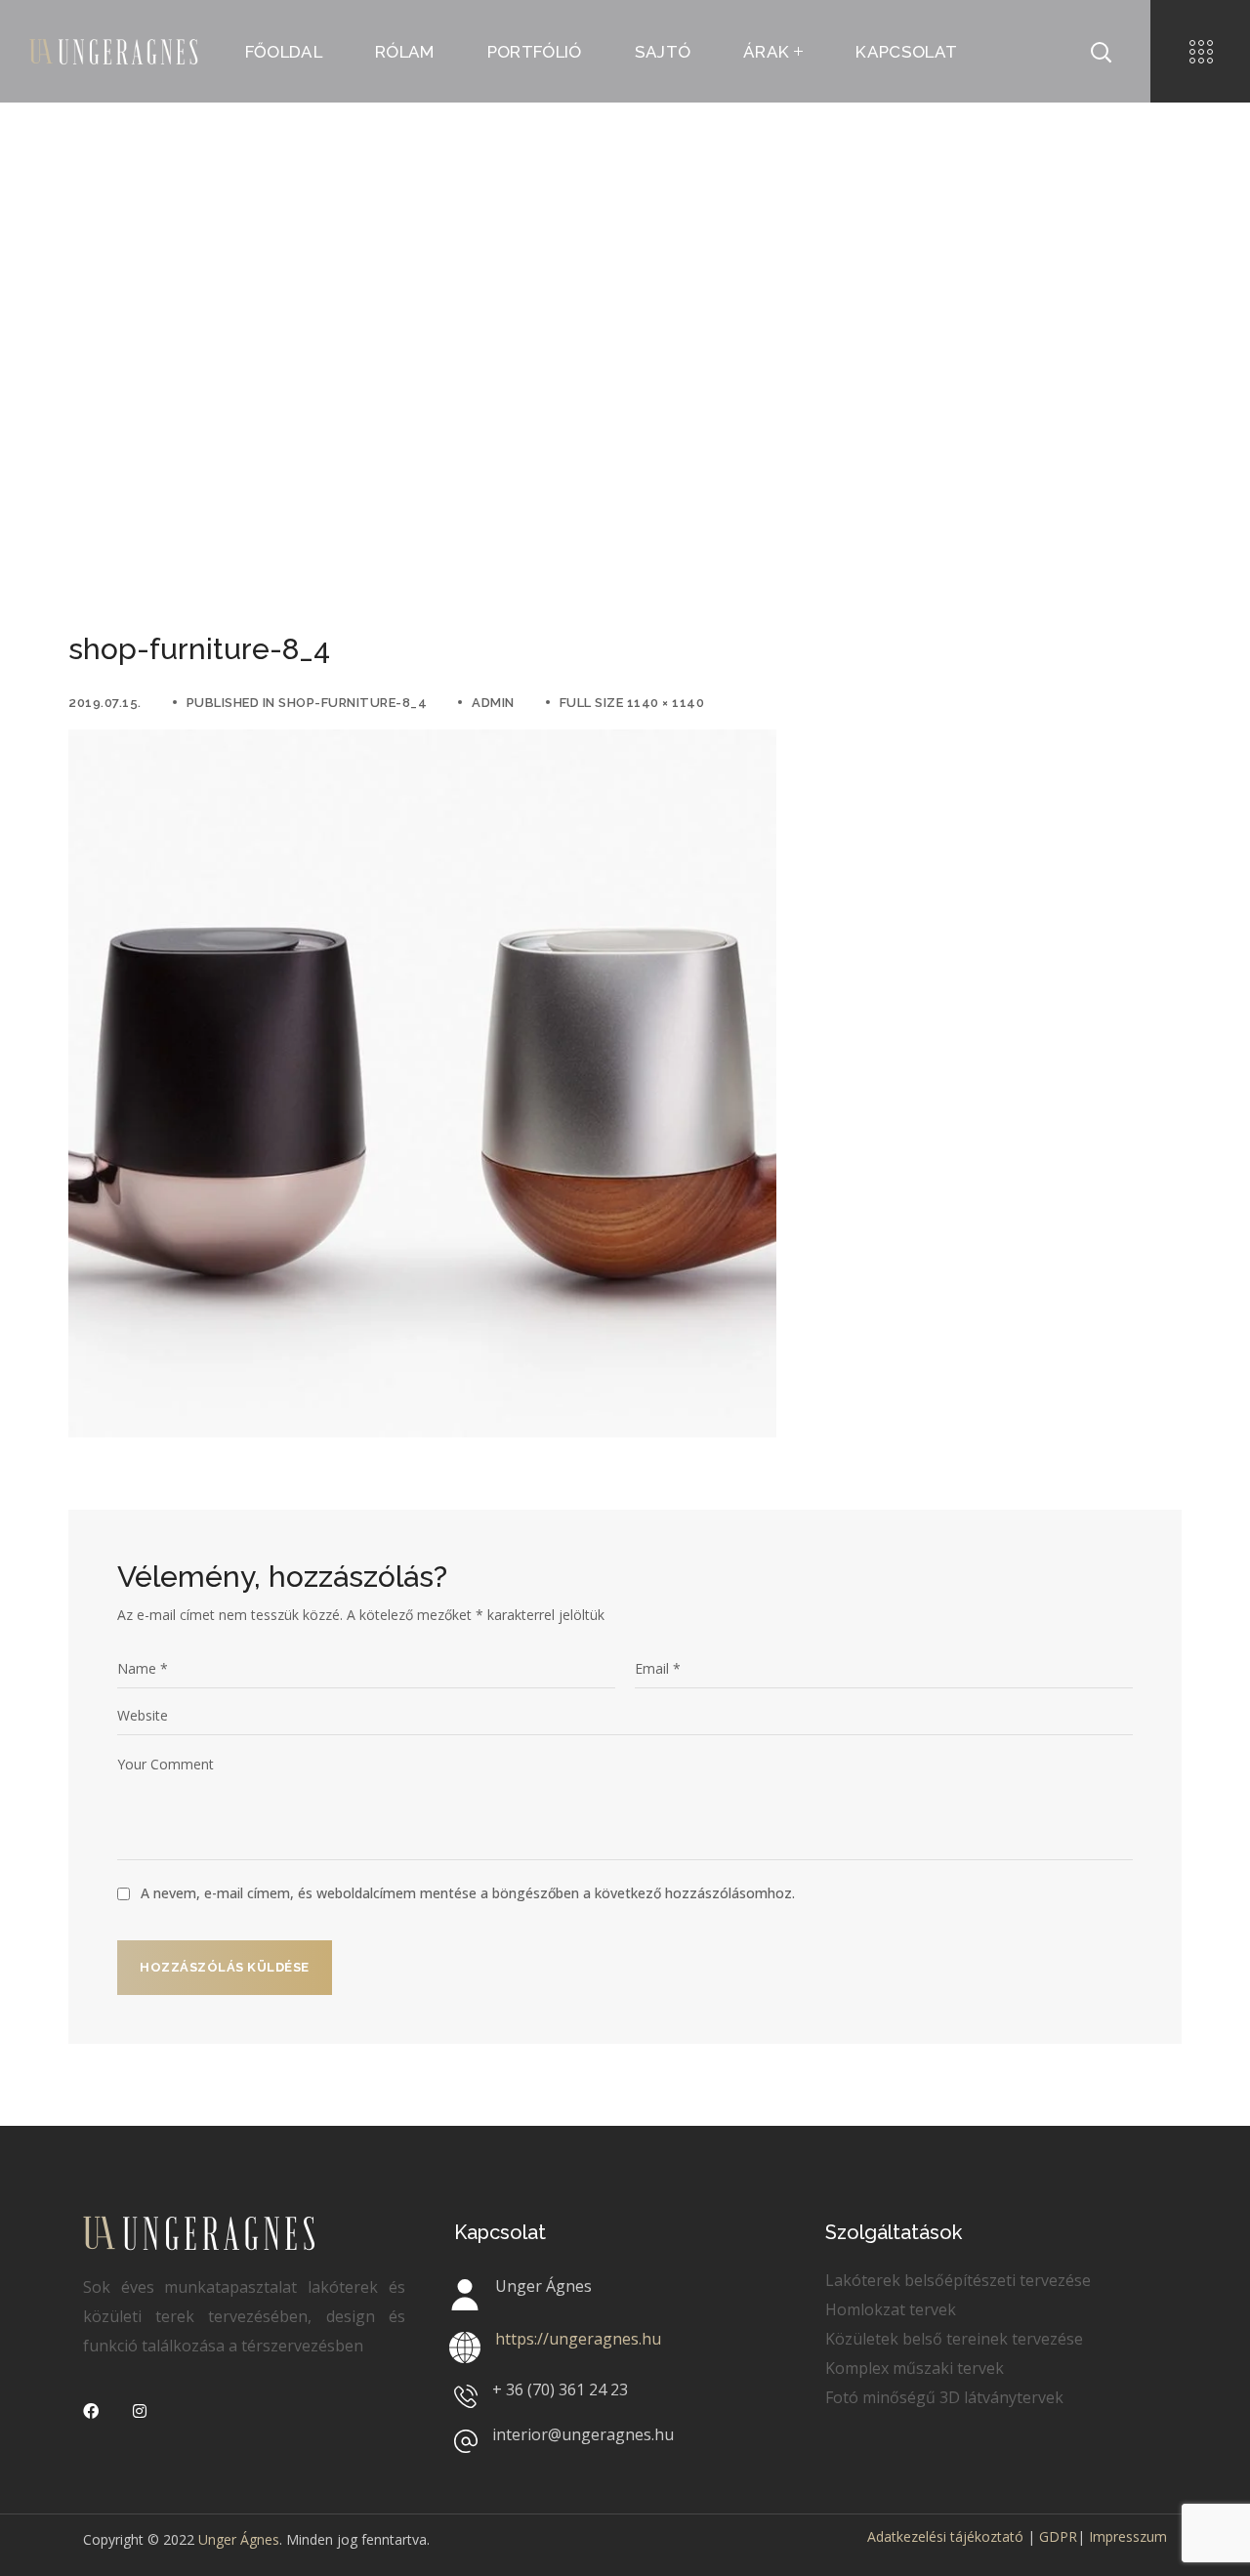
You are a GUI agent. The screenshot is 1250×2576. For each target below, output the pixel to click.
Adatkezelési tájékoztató (945, 2536)
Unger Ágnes (239, 2539)
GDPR (1058, 2536)
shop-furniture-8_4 (353, 703)
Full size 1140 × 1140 (632, 703)
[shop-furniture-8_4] (422, 744)
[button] (1101, 51)
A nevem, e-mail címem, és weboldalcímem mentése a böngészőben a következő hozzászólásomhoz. (468, 1893)
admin (493, 703)
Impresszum (1128, 2536)
